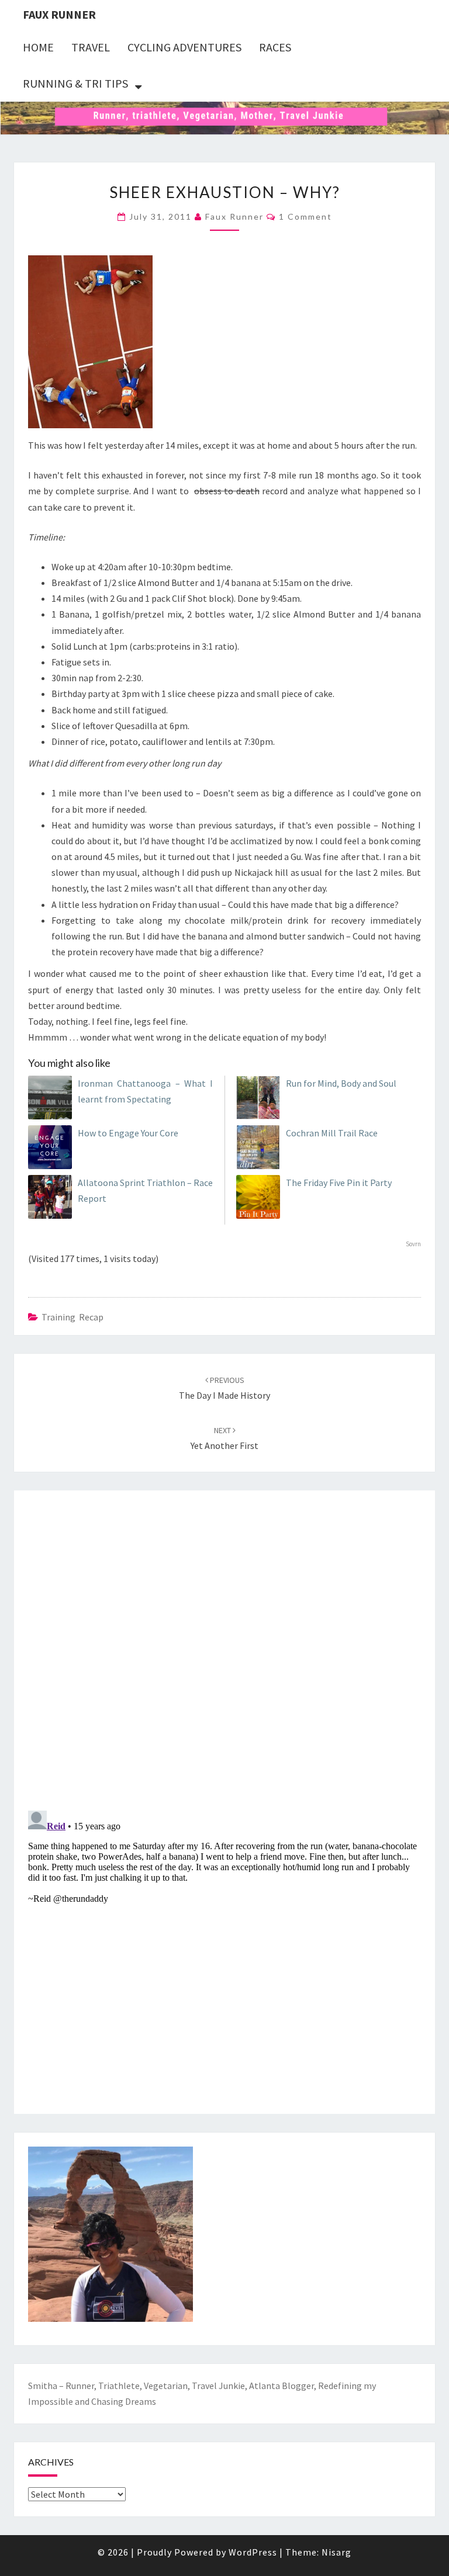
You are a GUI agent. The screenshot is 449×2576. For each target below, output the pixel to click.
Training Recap (72, 1317)
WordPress (253, 2552)
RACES (275, 47)
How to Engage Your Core (128, 1133)
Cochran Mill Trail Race (332, 1133)
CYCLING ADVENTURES (184, 47)
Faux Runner (59, 14)
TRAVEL (91, 47)
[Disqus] (224, 1648)
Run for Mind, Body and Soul (341, 1083)
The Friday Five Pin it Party (339, 1183)
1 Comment (305, 216)
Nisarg (336, 2552)
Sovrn (413, 1244)
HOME (38, 47)
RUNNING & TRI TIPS (75, 83)
